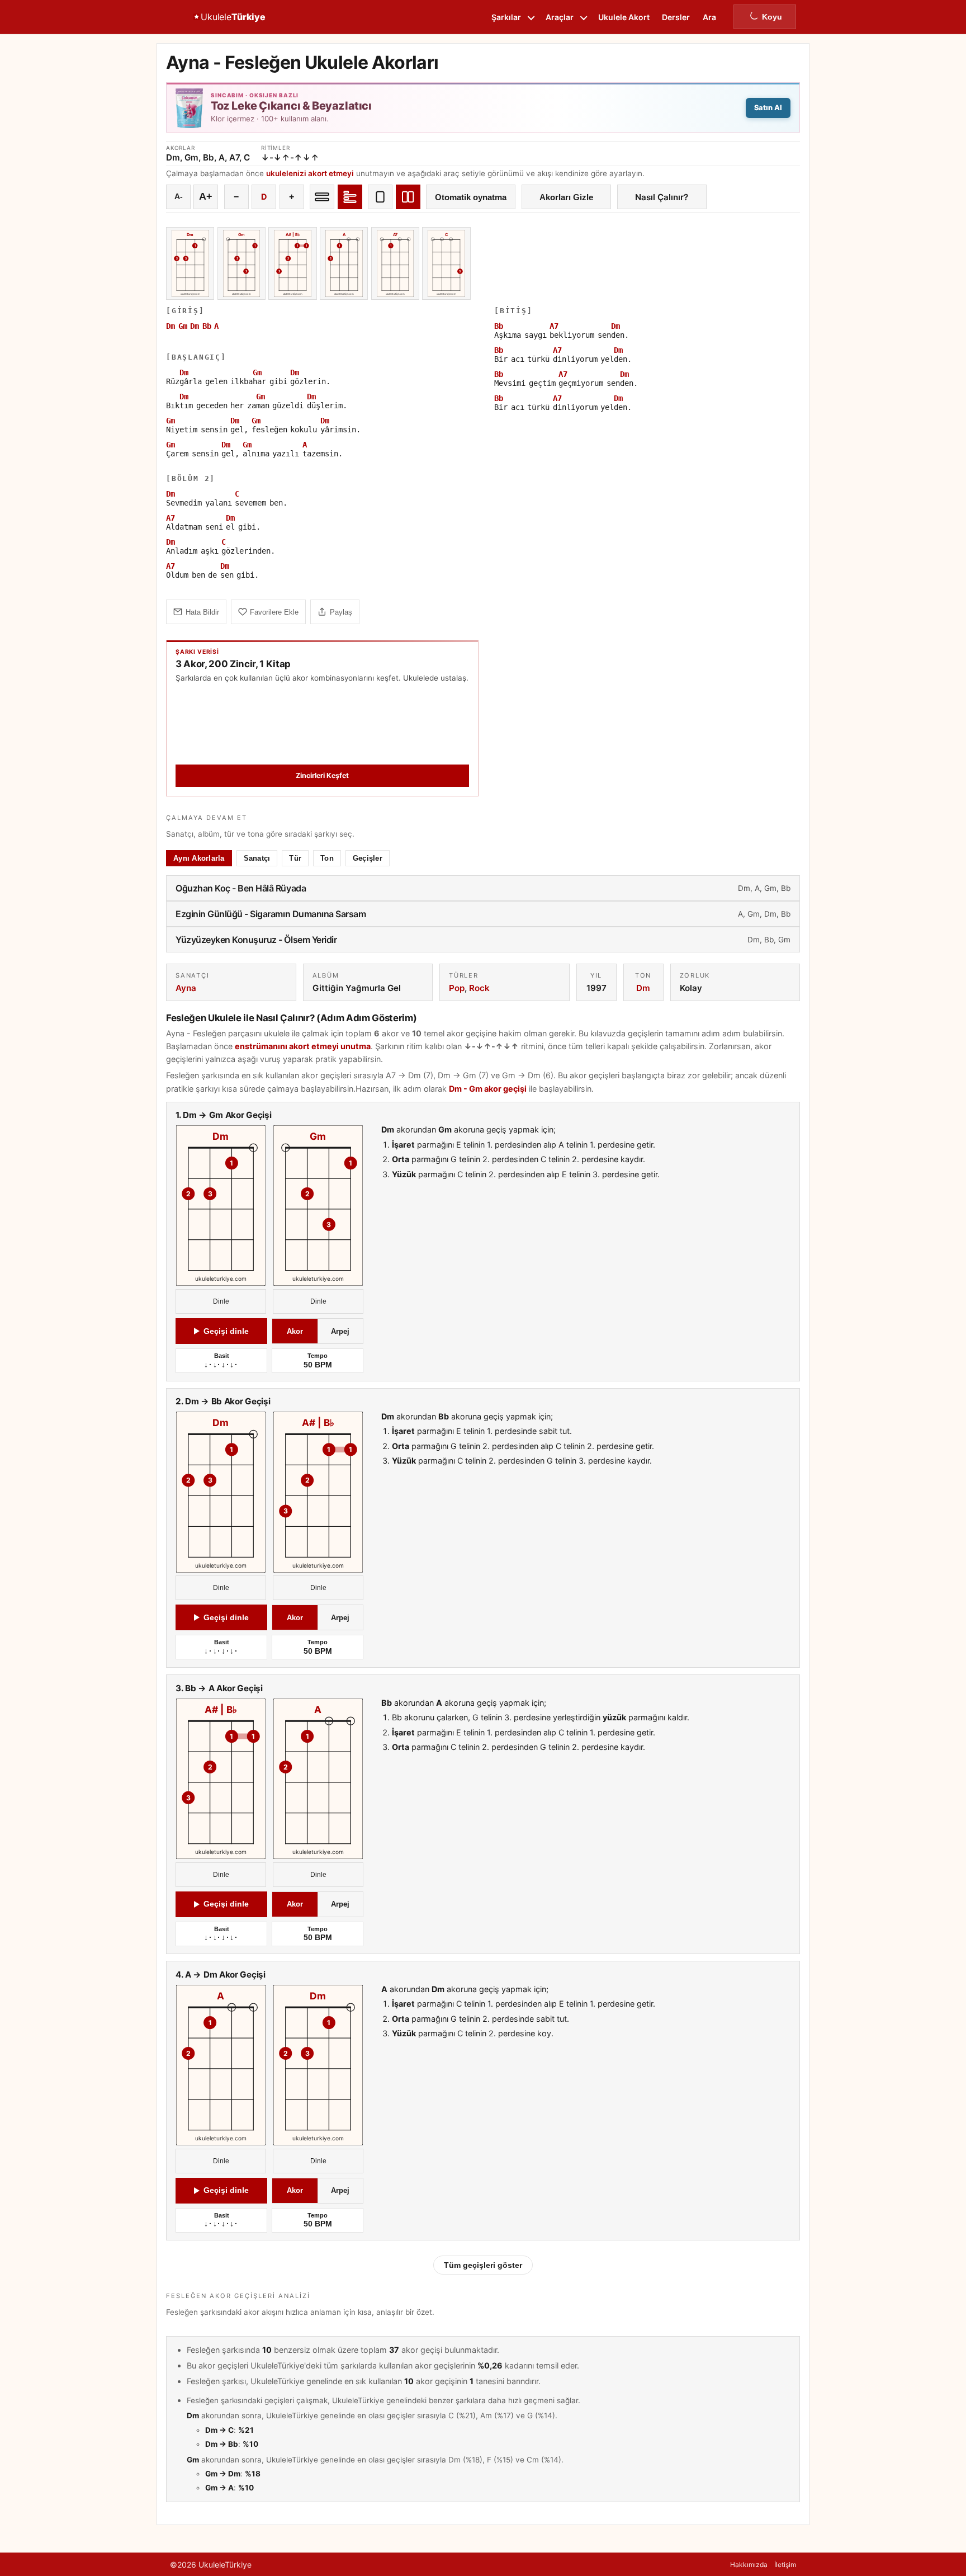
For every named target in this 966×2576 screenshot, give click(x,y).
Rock (479, 988)
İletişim (785, 2565)
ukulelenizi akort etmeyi (310, 173)
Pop (457, 988)
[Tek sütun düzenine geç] (380, 197)
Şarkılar (506, 17)
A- (179, 197)
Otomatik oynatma (471, 197)
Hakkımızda (749, 2565)
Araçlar (560, 17)
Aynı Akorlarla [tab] (199, 858)
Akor (295, 1331)
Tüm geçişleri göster (483, 2265)
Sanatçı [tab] (257, 858)
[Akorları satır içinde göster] (322, 197)
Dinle (221, 1301)
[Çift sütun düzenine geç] (408, 197)
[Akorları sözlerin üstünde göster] (350, 197)
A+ (206, 196)
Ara (709, 17)
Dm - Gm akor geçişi (488, 1089)
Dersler (676, 17)
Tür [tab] (295, 858)
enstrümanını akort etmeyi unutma (303, 1046)
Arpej (340, 1331)
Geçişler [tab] (368, 858)
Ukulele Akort (624, 17)
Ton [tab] (327, 858)
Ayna (186, 988)
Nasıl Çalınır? (662, 197)
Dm (643, 988)
